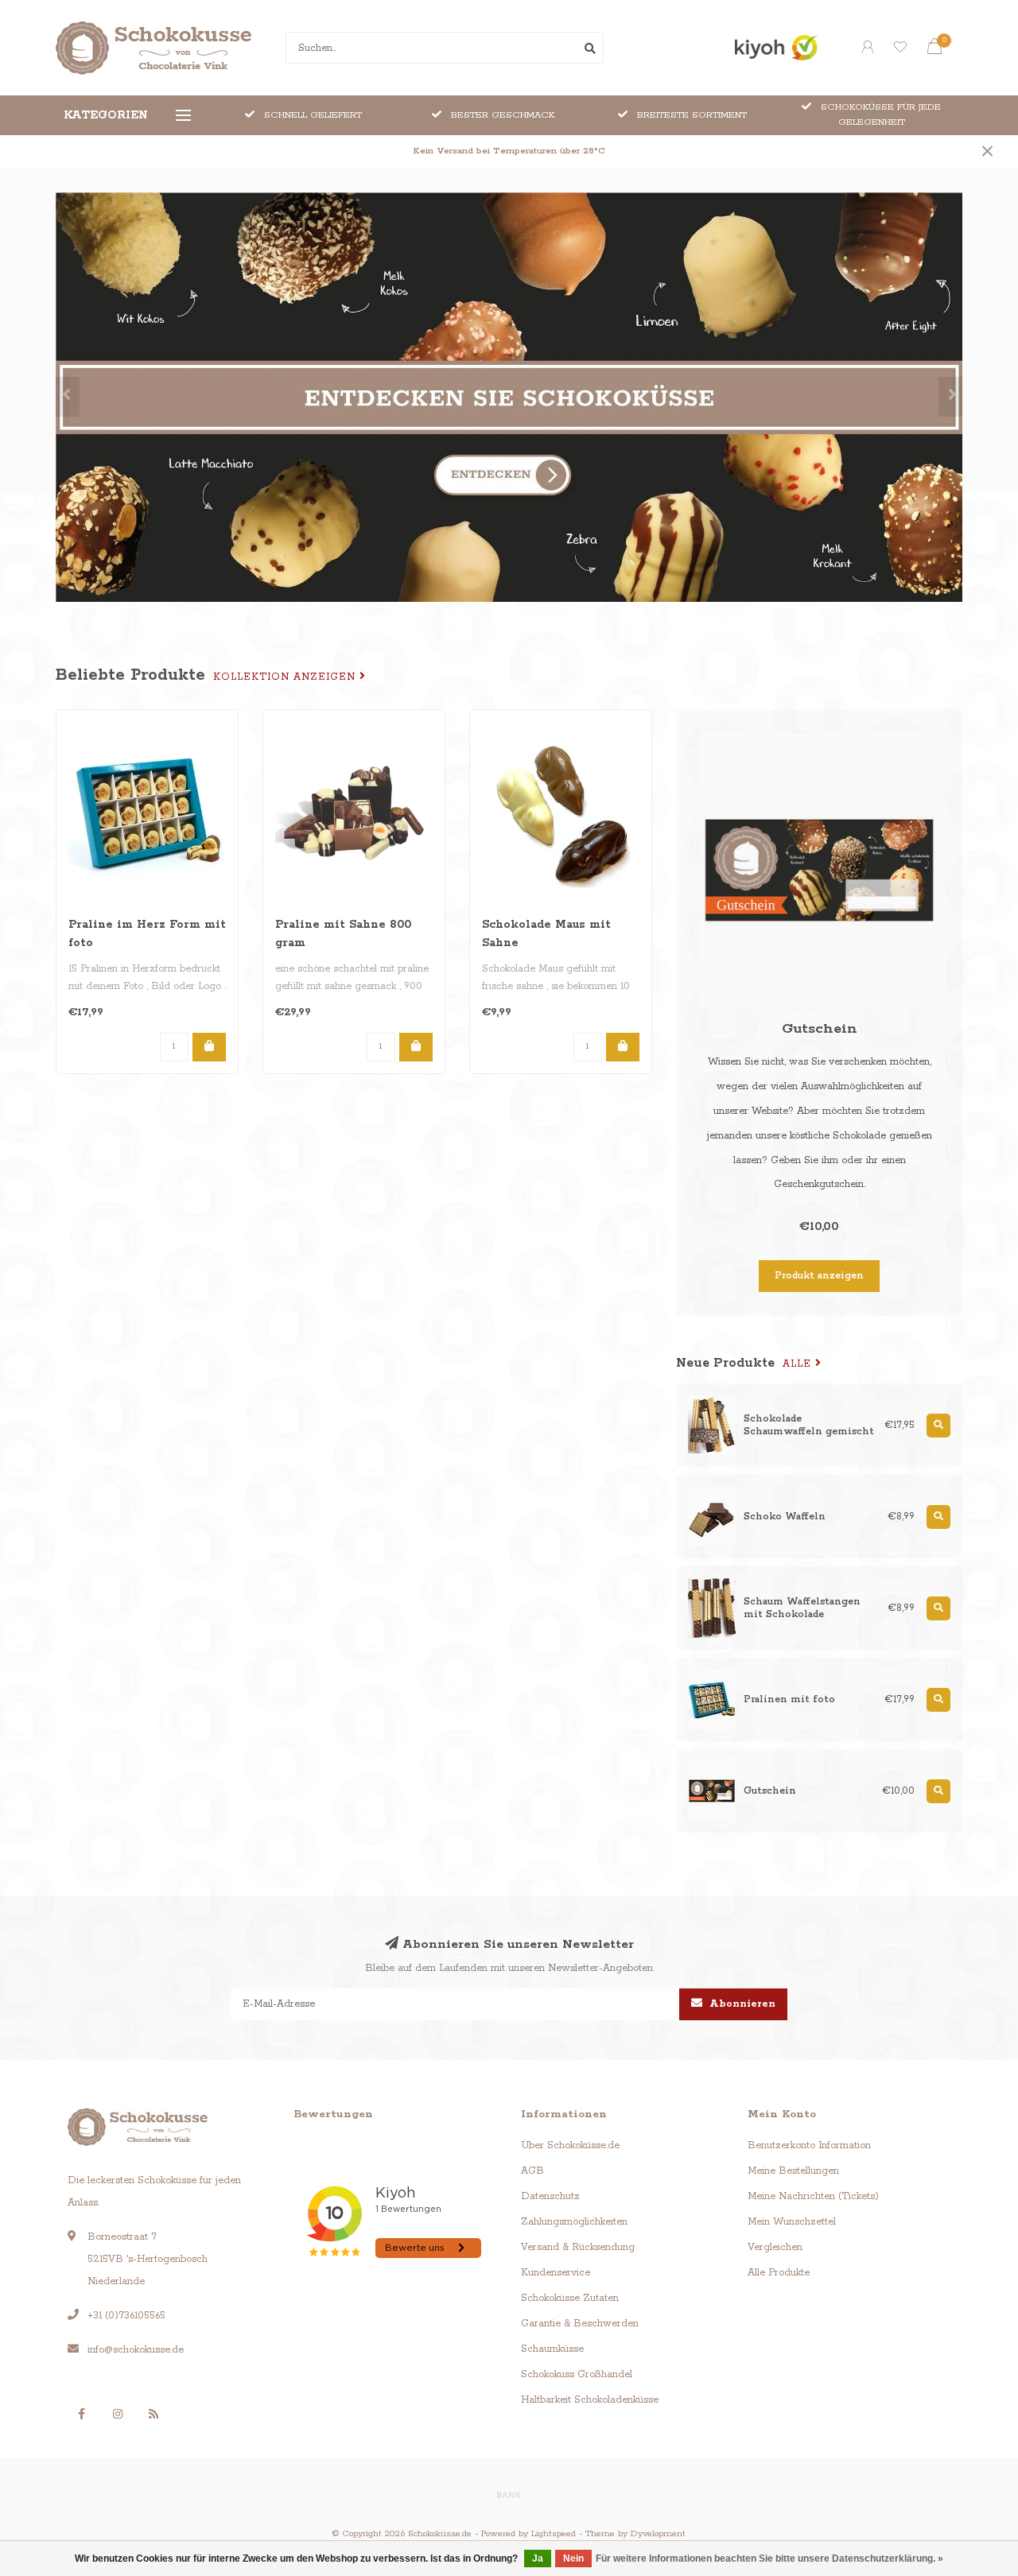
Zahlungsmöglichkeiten (574, 2222)
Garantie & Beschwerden (580, 2324)
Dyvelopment (658, 2534)
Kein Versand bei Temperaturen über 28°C (509, 151)
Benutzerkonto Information (809, 2145)
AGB (532, 2171)
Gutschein (820, 1029)
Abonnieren (741, 2004)
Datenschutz (550, 2196)
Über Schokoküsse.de (570, 2145)
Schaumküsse (552, 2349)
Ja (538, 2559)
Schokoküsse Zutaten (570, 2298)
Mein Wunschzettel (792, 2222)
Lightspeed (554, 2534)
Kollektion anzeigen (286, 677)
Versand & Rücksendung (578, 2247)
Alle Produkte (779, 2273)
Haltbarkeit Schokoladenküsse (590, 2400)
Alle (799, 1364)
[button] (68, 397)
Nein (573, 2559)
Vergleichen (775, 2247)
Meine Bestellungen (793, 2171)
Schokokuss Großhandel (577, 2374)
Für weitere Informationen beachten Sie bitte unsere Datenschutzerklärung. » (769, 2559)
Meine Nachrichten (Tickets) (813, 2196)
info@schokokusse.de (136, 2350)
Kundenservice (556, 2273)
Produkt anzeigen (819, 1276)
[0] (934, 50)
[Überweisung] (509, 2494)
